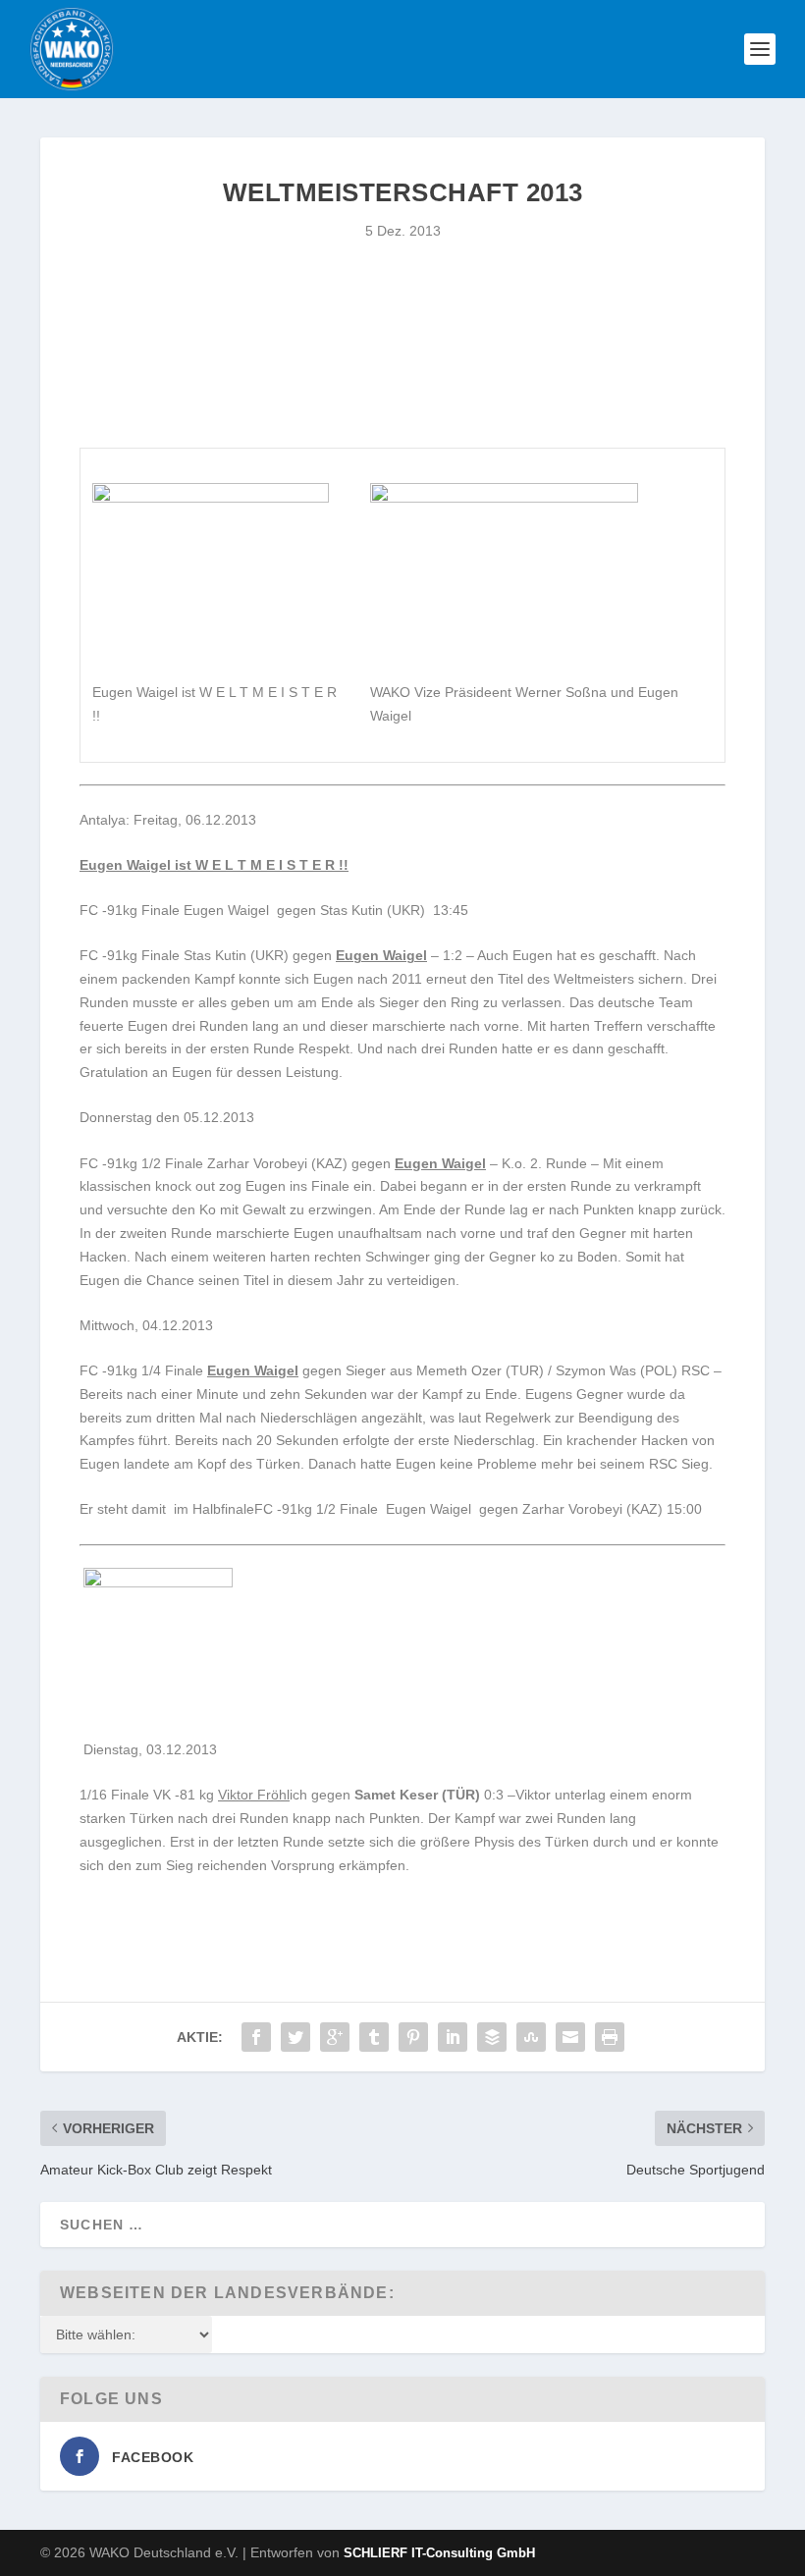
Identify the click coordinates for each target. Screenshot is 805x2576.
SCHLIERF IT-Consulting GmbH (439, 2553)
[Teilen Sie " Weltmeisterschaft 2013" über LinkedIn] (453, 2037)
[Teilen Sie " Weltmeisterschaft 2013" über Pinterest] (413, 2037)
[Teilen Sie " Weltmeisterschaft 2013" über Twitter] (295, 2037)
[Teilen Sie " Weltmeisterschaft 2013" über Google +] (335, 2037)
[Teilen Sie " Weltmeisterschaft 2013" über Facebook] (256, 2037)
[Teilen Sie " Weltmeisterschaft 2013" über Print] (610, 2037)
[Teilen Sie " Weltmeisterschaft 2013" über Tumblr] (374, 2037)
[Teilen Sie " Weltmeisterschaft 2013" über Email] (570, 2037)
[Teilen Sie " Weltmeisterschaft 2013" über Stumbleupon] (531, 2037)
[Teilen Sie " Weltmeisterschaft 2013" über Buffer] (492, 2037)
